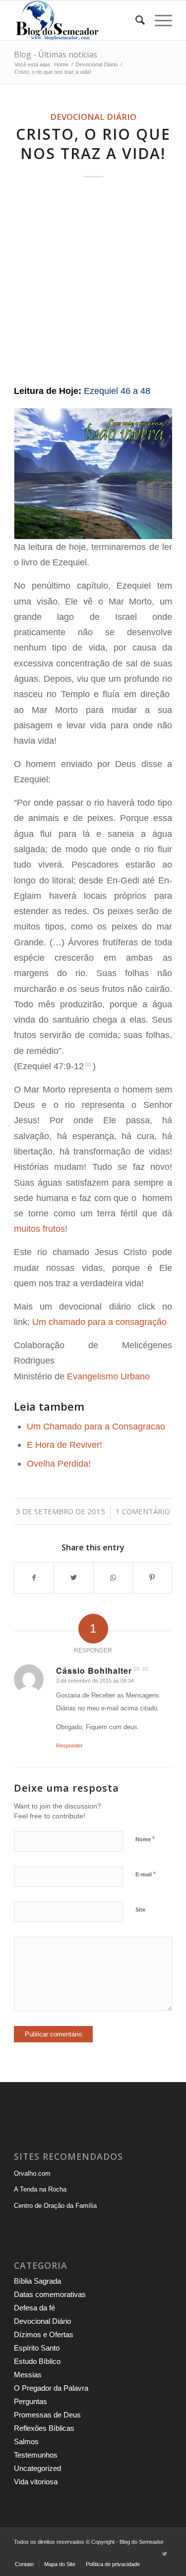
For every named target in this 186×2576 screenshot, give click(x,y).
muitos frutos (39, 1229)
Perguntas (31, 2401)
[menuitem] (135, 20)
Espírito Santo (37, 2348)
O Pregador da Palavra (51, 2388)
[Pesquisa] (135, 20)
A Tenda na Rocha (40, 2189)
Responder (69, 1746)
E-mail (146, 1874)
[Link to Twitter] (165, 2554)
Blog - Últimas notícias (56, 55)
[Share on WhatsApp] (113, 1578)
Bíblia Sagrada (37, 2281)
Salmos (26, 2441)
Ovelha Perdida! (59, 1463)
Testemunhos (36, 2455)
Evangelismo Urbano (108, 1376)
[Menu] (158, 20)
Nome (145, 1839)
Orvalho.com (32, 2173)
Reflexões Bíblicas (44, 2428)
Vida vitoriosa (36, 2482)
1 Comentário (143, 1511)
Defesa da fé (34, 2308)
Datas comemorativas (50, 2294)
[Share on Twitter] (73, 1578)
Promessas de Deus (47, 2415)
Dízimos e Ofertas (44, 2334)
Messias (28, 2375)
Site (140, 1910)
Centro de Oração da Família (55, 2206)
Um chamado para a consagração (99, 1322)
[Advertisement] (93, 282)
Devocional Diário (93, 117)
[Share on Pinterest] (152, 1578)
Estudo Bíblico (37, 2361)
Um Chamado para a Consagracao (96, 1426)
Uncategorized (37, 2468)
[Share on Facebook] (34, 1578)
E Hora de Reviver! (64, 1445)
